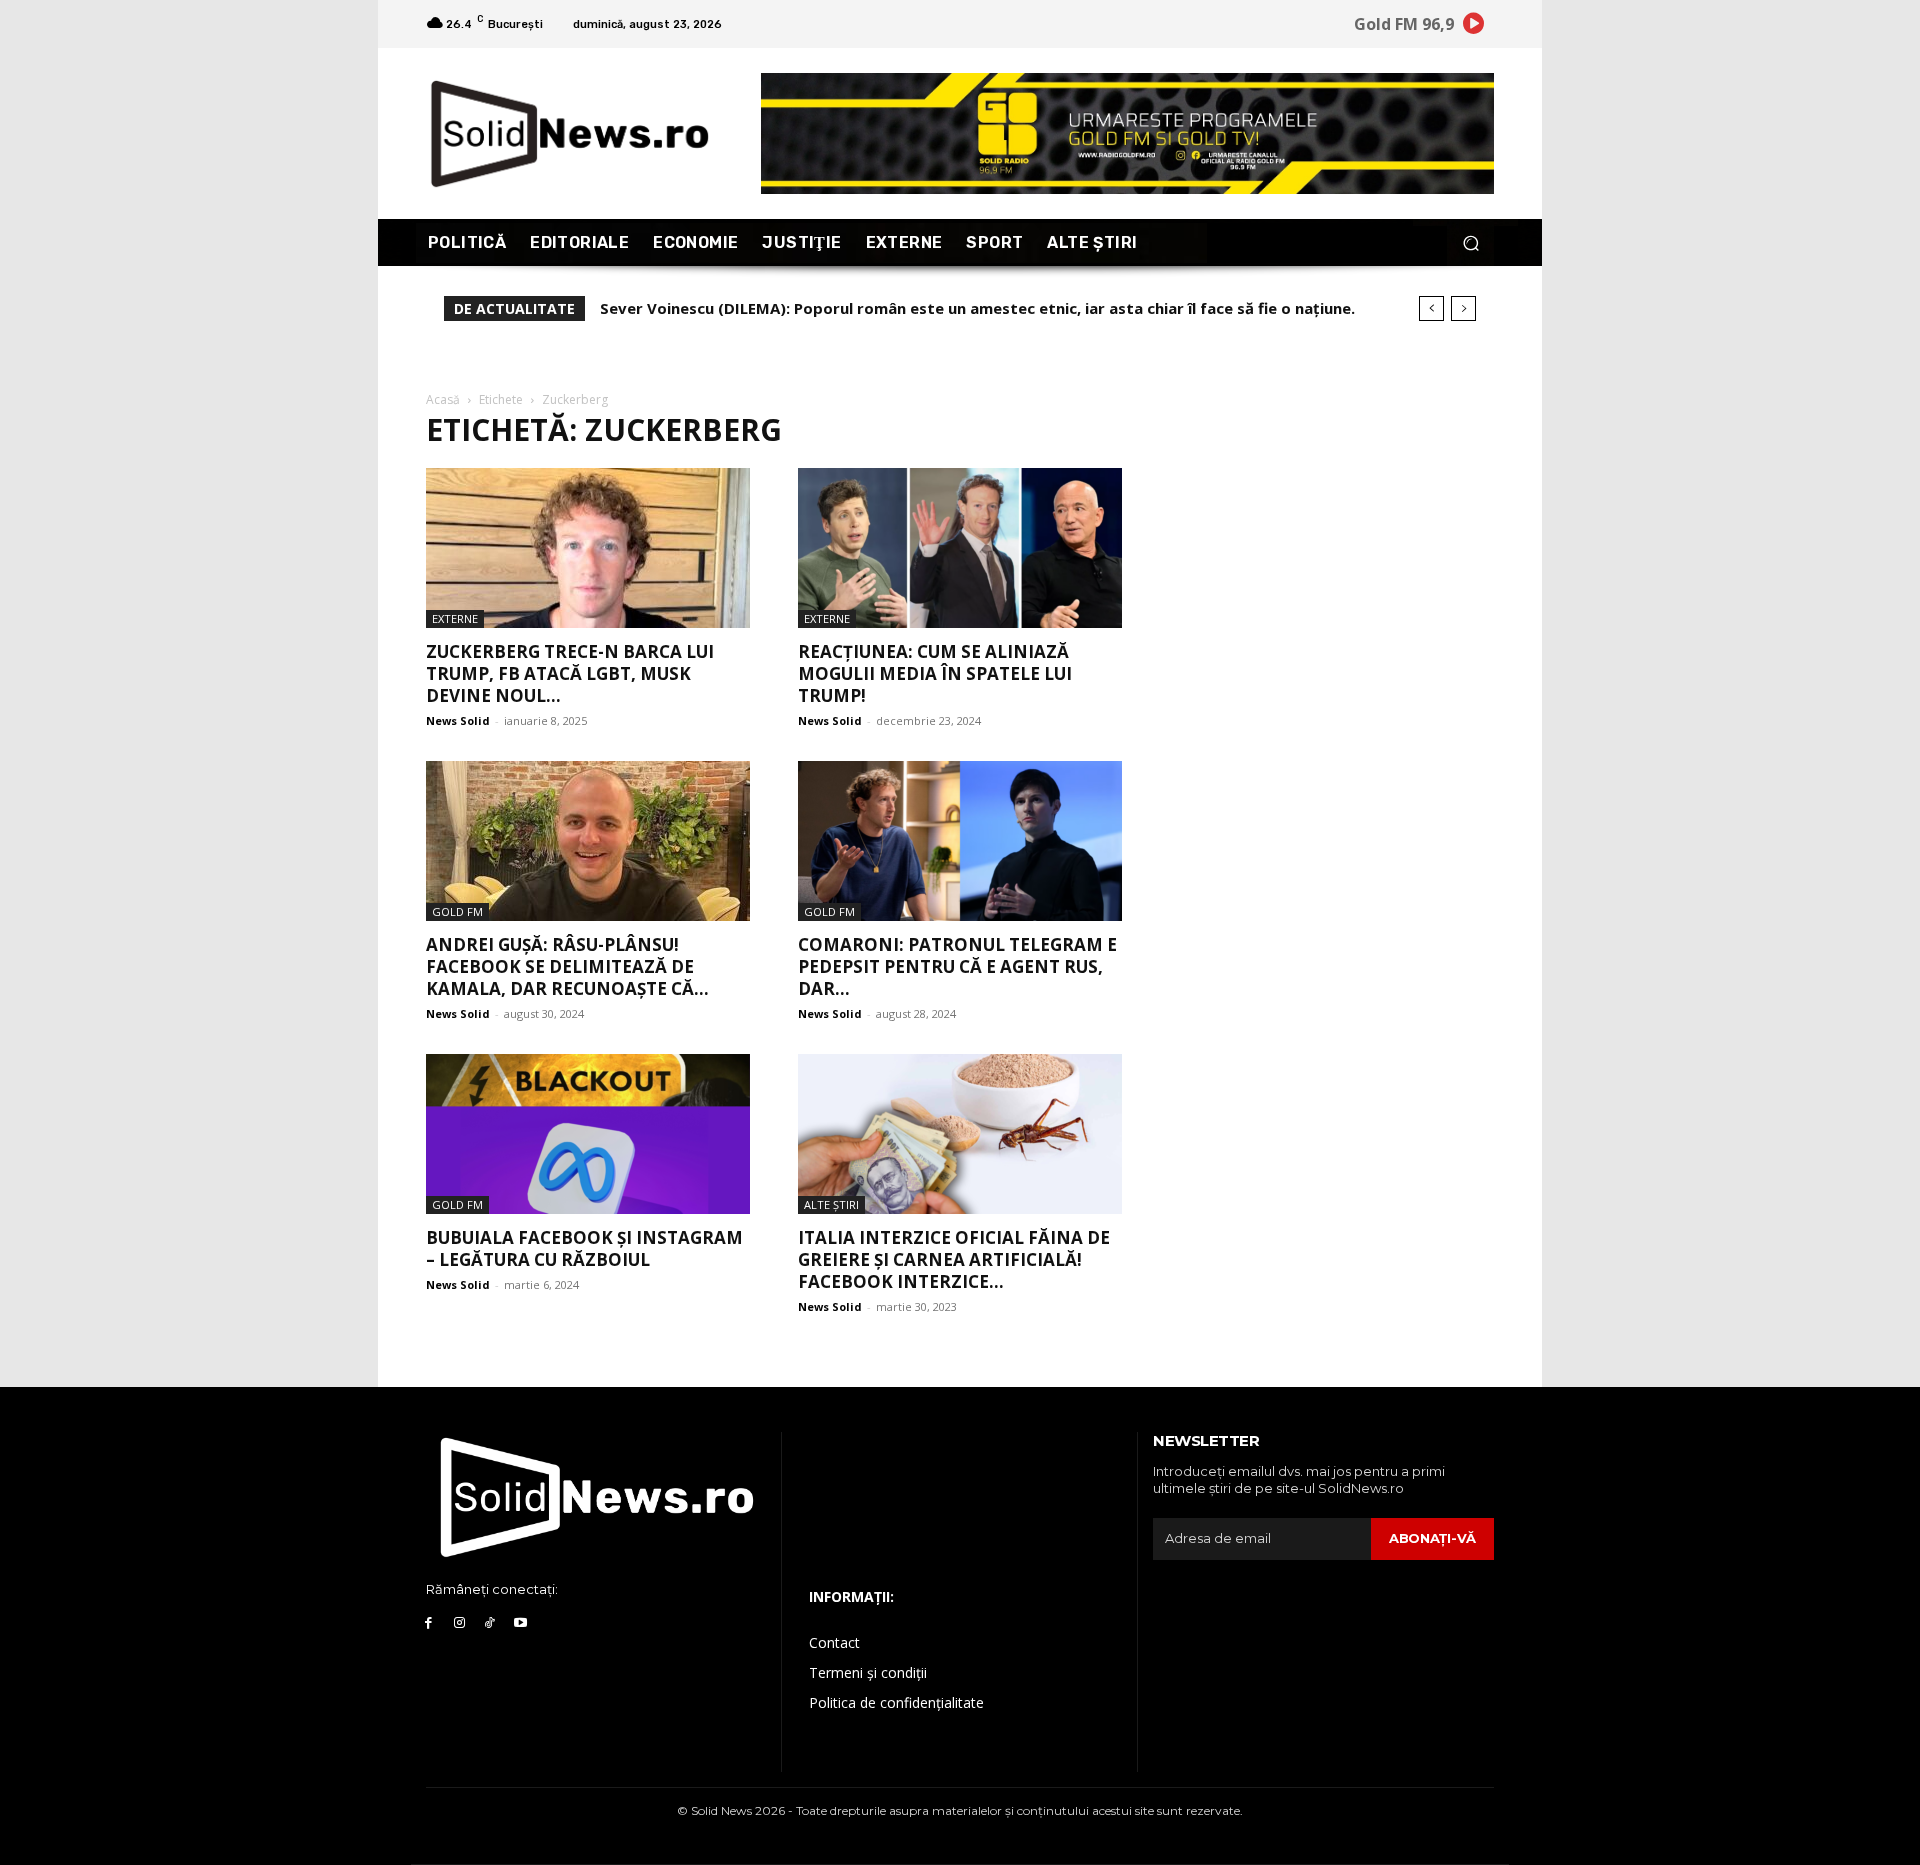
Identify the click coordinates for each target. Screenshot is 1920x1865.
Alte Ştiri (831, 1204)
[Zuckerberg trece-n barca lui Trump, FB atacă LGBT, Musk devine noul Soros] (588, 548)
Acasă (443, 399)
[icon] (1474, 26)
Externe (455, 618)
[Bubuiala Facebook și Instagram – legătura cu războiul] (588, 1134)
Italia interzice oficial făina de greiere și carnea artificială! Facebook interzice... (954, 1259)
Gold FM (457, 911)
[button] (1470, 242)
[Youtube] (520, 1623)
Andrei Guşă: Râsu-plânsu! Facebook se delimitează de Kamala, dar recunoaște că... (567, 966)
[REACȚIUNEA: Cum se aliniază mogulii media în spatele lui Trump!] (960, 548)
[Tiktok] (490, 1623)
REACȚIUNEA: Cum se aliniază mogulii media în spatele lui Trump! (935, 673)
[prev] (1431, 308)
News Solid (458, 720)
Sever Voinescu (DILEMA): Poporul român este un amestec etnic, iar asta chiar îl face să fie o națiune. (977, 308)
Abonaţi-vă (1432, 1538)
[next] (1463, 308)
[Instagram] (459, 1623)
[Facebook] (428, 1623)
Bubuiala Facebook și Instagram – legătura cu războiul (584, 1248)
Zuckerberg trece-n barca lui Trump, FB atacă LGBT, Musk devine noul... (570, 673)
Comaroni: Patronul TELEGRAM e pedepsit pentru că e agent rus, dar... (957, 966)
